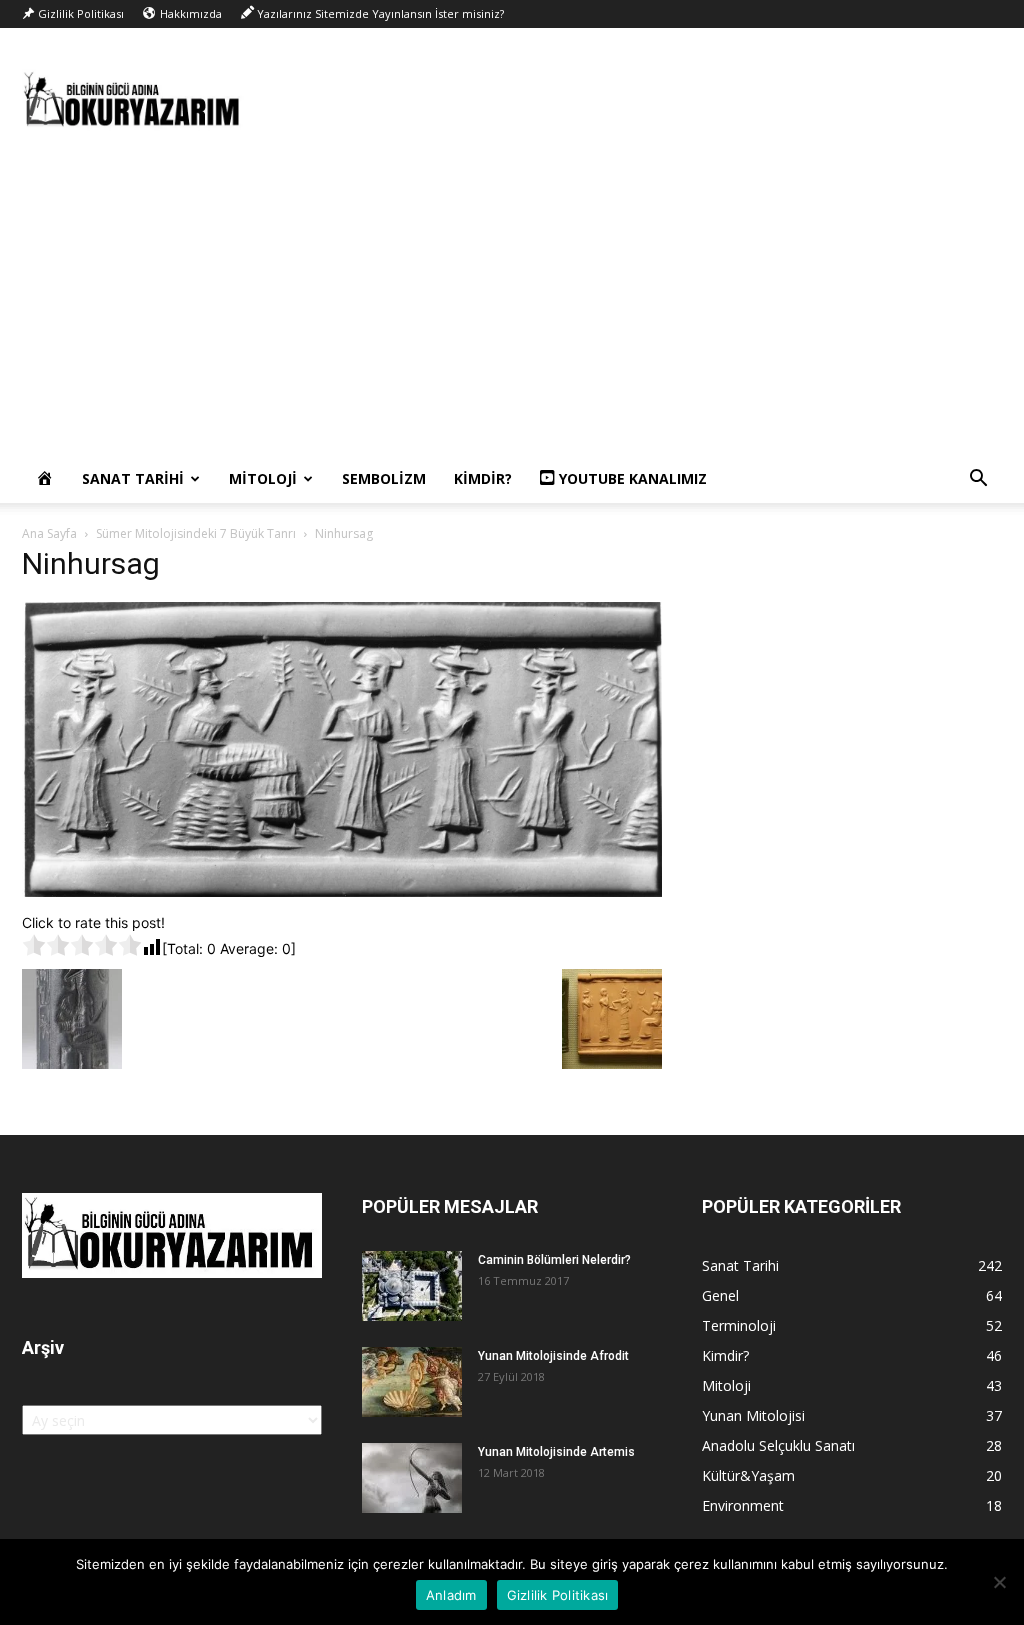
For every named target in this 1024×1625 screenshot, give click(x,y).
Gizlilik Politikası (558, 1595)
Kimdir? (483, 478)
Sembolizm (384, 478)
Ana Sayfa (49, 533)
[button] (978, 480)
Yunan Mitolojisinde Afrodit (553, 1356)
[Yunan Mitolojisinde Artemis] (412, 1478)
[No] (999, 1582)
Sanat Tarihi (133, 478)
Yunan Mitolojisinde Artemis (556, 1452)
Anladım (451, 1595)
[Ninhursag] (342, 891)
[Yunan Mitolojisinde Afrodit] (412, 1382)
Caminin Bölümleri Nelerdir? (554, 1260)
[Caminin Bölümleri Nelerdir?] (412, 1286)
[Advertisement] (512, 305)
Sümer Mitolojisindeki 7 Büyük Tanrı (196, 533)
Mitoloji (263, 478)
